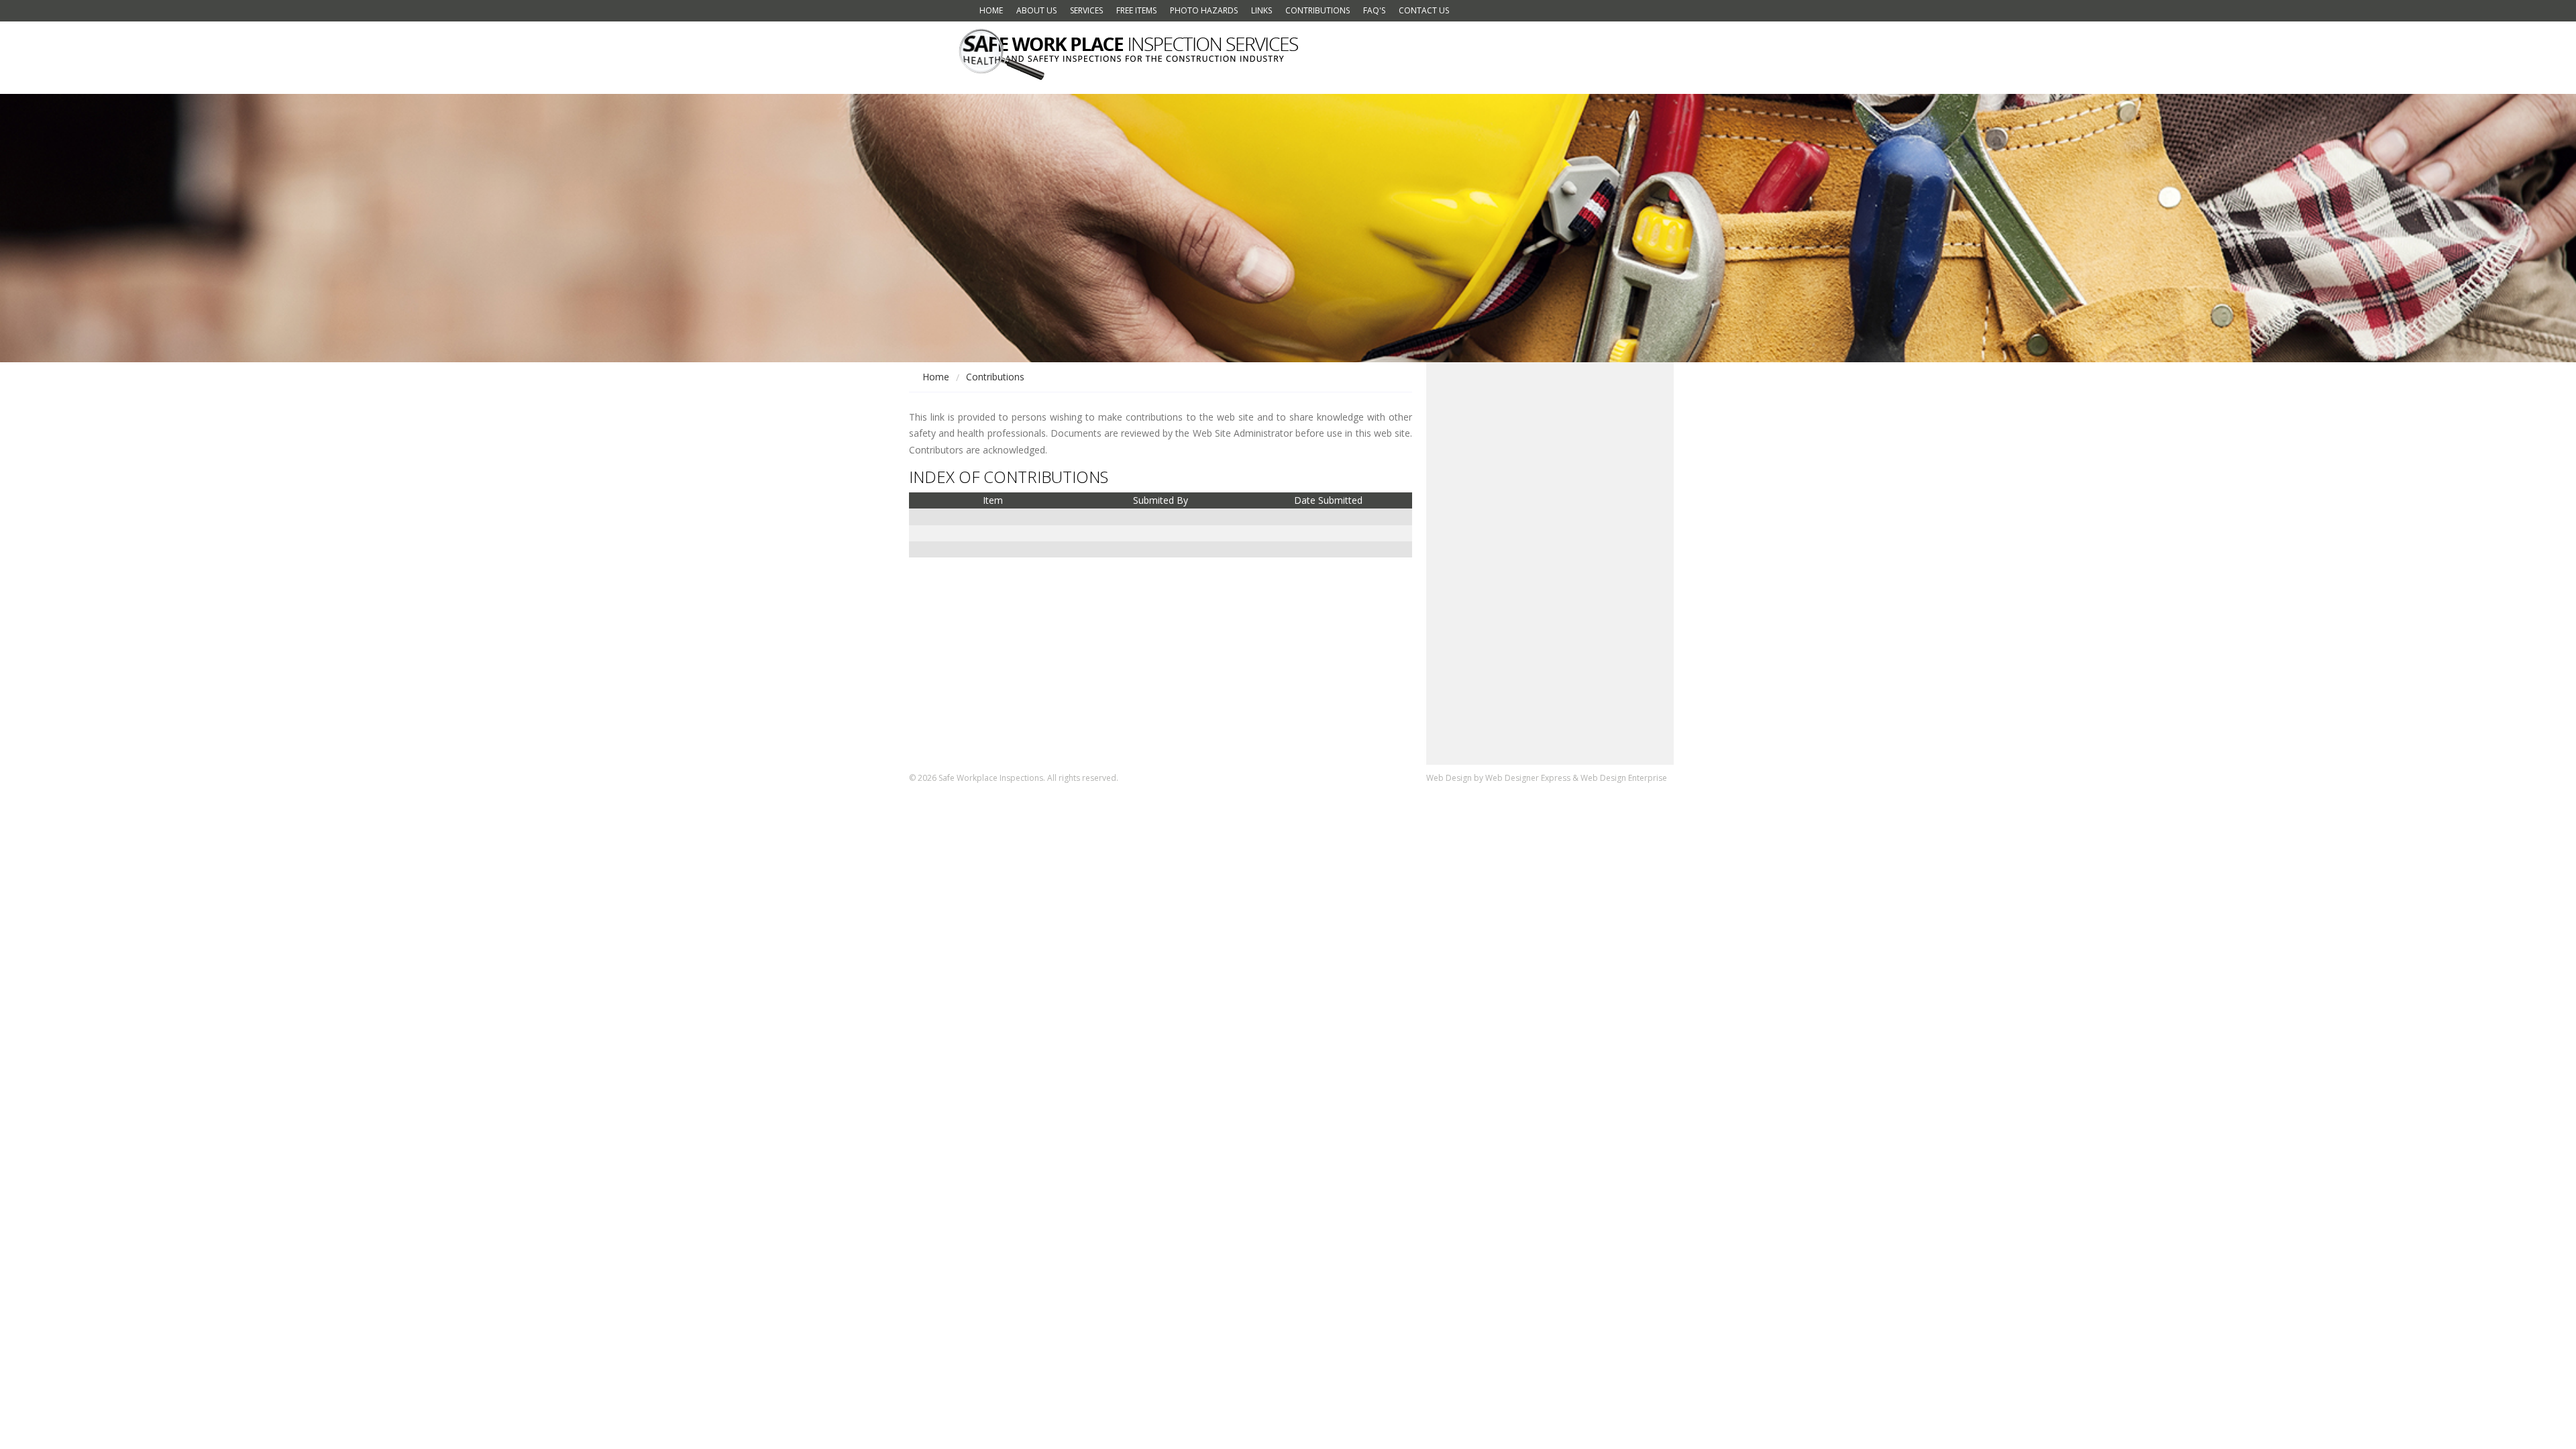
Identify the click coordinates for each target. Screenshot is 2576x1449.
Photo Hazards (1204, 10)
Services (1086, 10)
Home (991, 10)
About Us (1036, 10)
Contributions (1318, 10)
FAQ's (1374, 10)
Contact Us (1424, 10)
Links (1262, 10)
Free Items (1136, 10)
